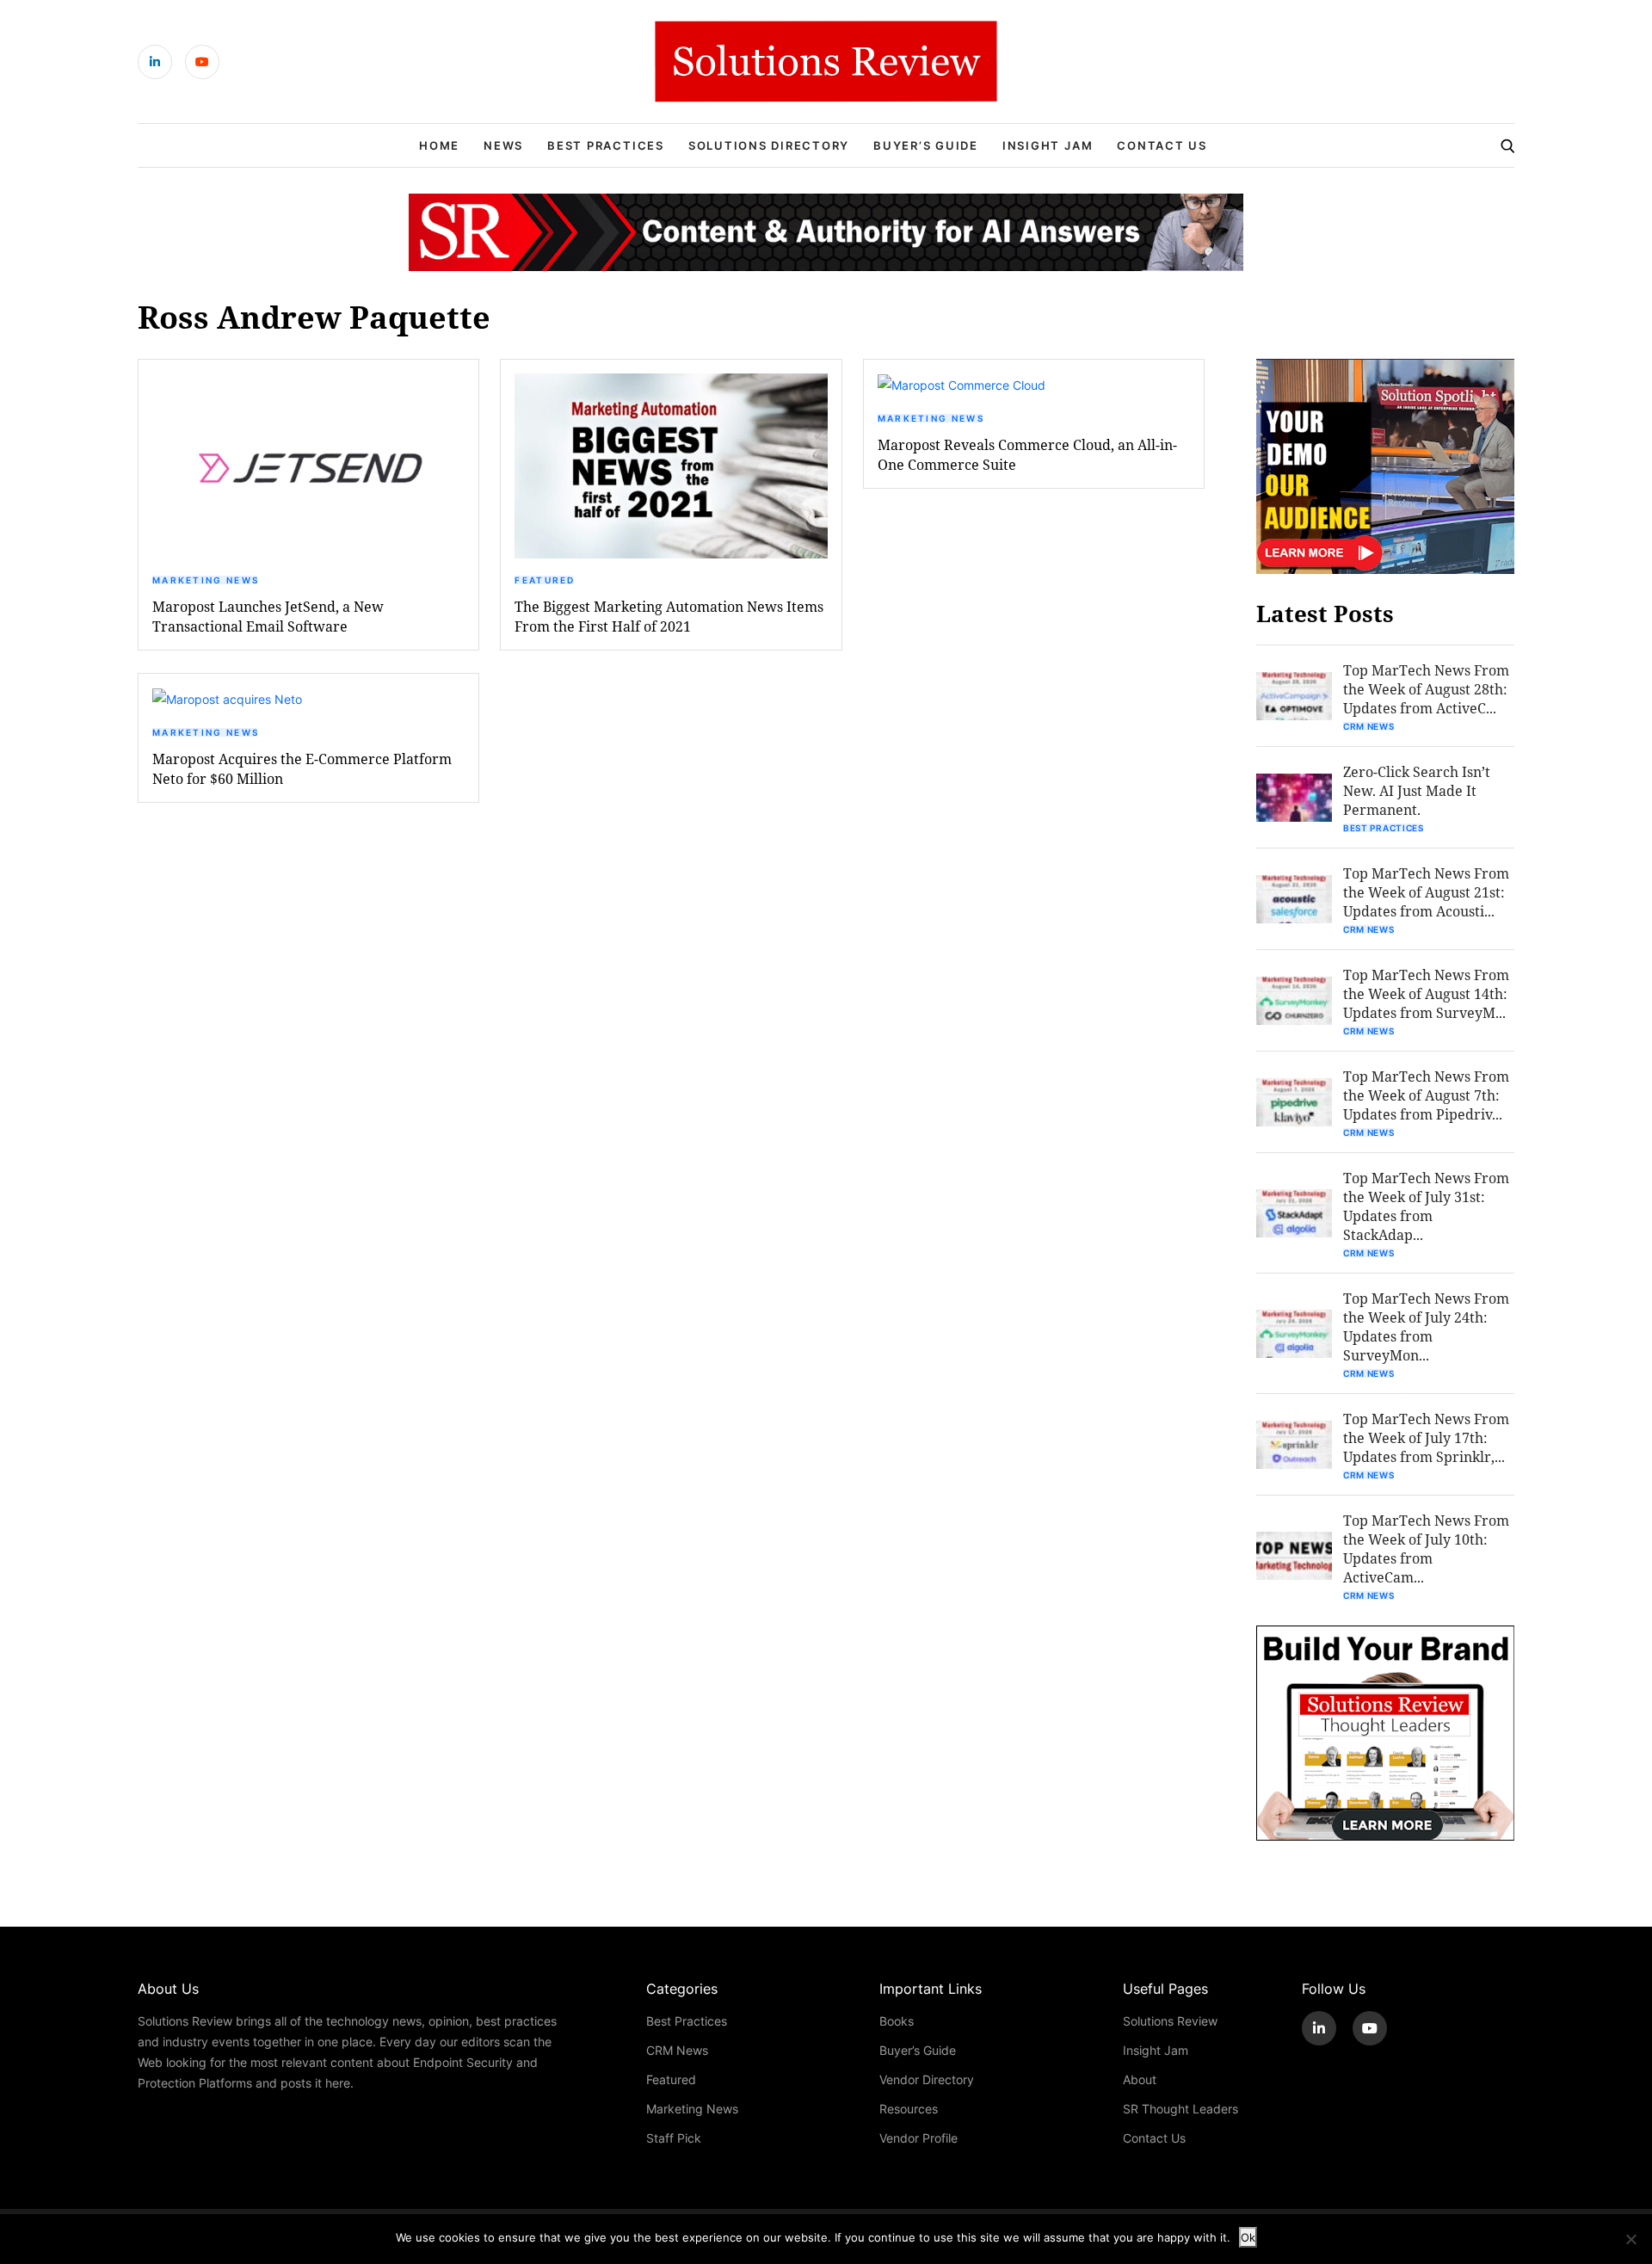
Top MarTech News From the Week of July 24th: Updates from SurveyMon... (1426, 1326)
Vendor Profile (918, 2138)
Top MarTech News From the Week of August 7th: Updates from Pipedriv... (1426, 1095)
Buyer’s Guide (926, 145)
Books (897, 2021)
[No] (1630, 2239)
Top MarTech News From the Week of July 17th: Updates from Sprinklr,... (1426, 1437)
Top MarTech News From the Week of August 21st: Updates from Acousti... (1426, 892)
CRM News (1369, 726)
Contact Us (1162, 145)
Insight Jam (1048, 145)
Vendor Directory (927, 2079)
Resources (909, 2109)
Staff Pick (674, 2138)
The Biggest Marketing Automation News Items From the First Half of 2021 (669, 616)
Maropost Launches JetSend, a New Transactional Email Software (268, 616)
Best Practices (606, 145)
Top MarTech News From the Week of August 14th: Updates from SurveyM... (1426, 993)
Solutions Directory (769, 145)
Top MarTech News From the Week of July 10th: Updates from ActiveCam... (1426, 1548)
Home (439, 145)
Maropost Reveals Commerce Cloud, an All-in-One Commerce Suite (1027, 454)
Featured (545, 580)
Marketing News (206, 580)
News (503, 145)
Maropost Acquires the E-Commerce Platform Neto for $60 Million (302, 768)
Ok (1248, 2237)
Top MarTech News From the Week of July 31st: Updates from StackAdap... (1426, 1206)
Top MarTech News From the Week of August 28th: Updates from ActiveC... (1426, 689)
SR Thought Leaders (1180, 2109)
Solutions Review (1170, 2021)
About (1140, 2079)
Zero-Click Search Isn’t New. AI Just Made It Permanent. (1417, 790)
